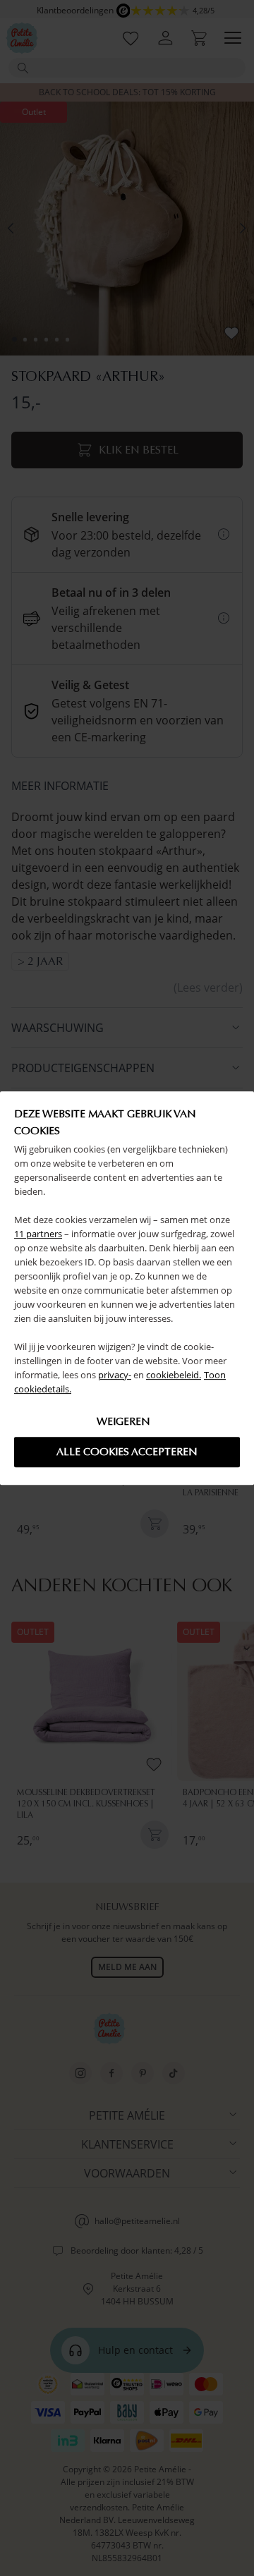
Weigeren (123, 1421)
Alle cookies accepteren (127, 1452)
